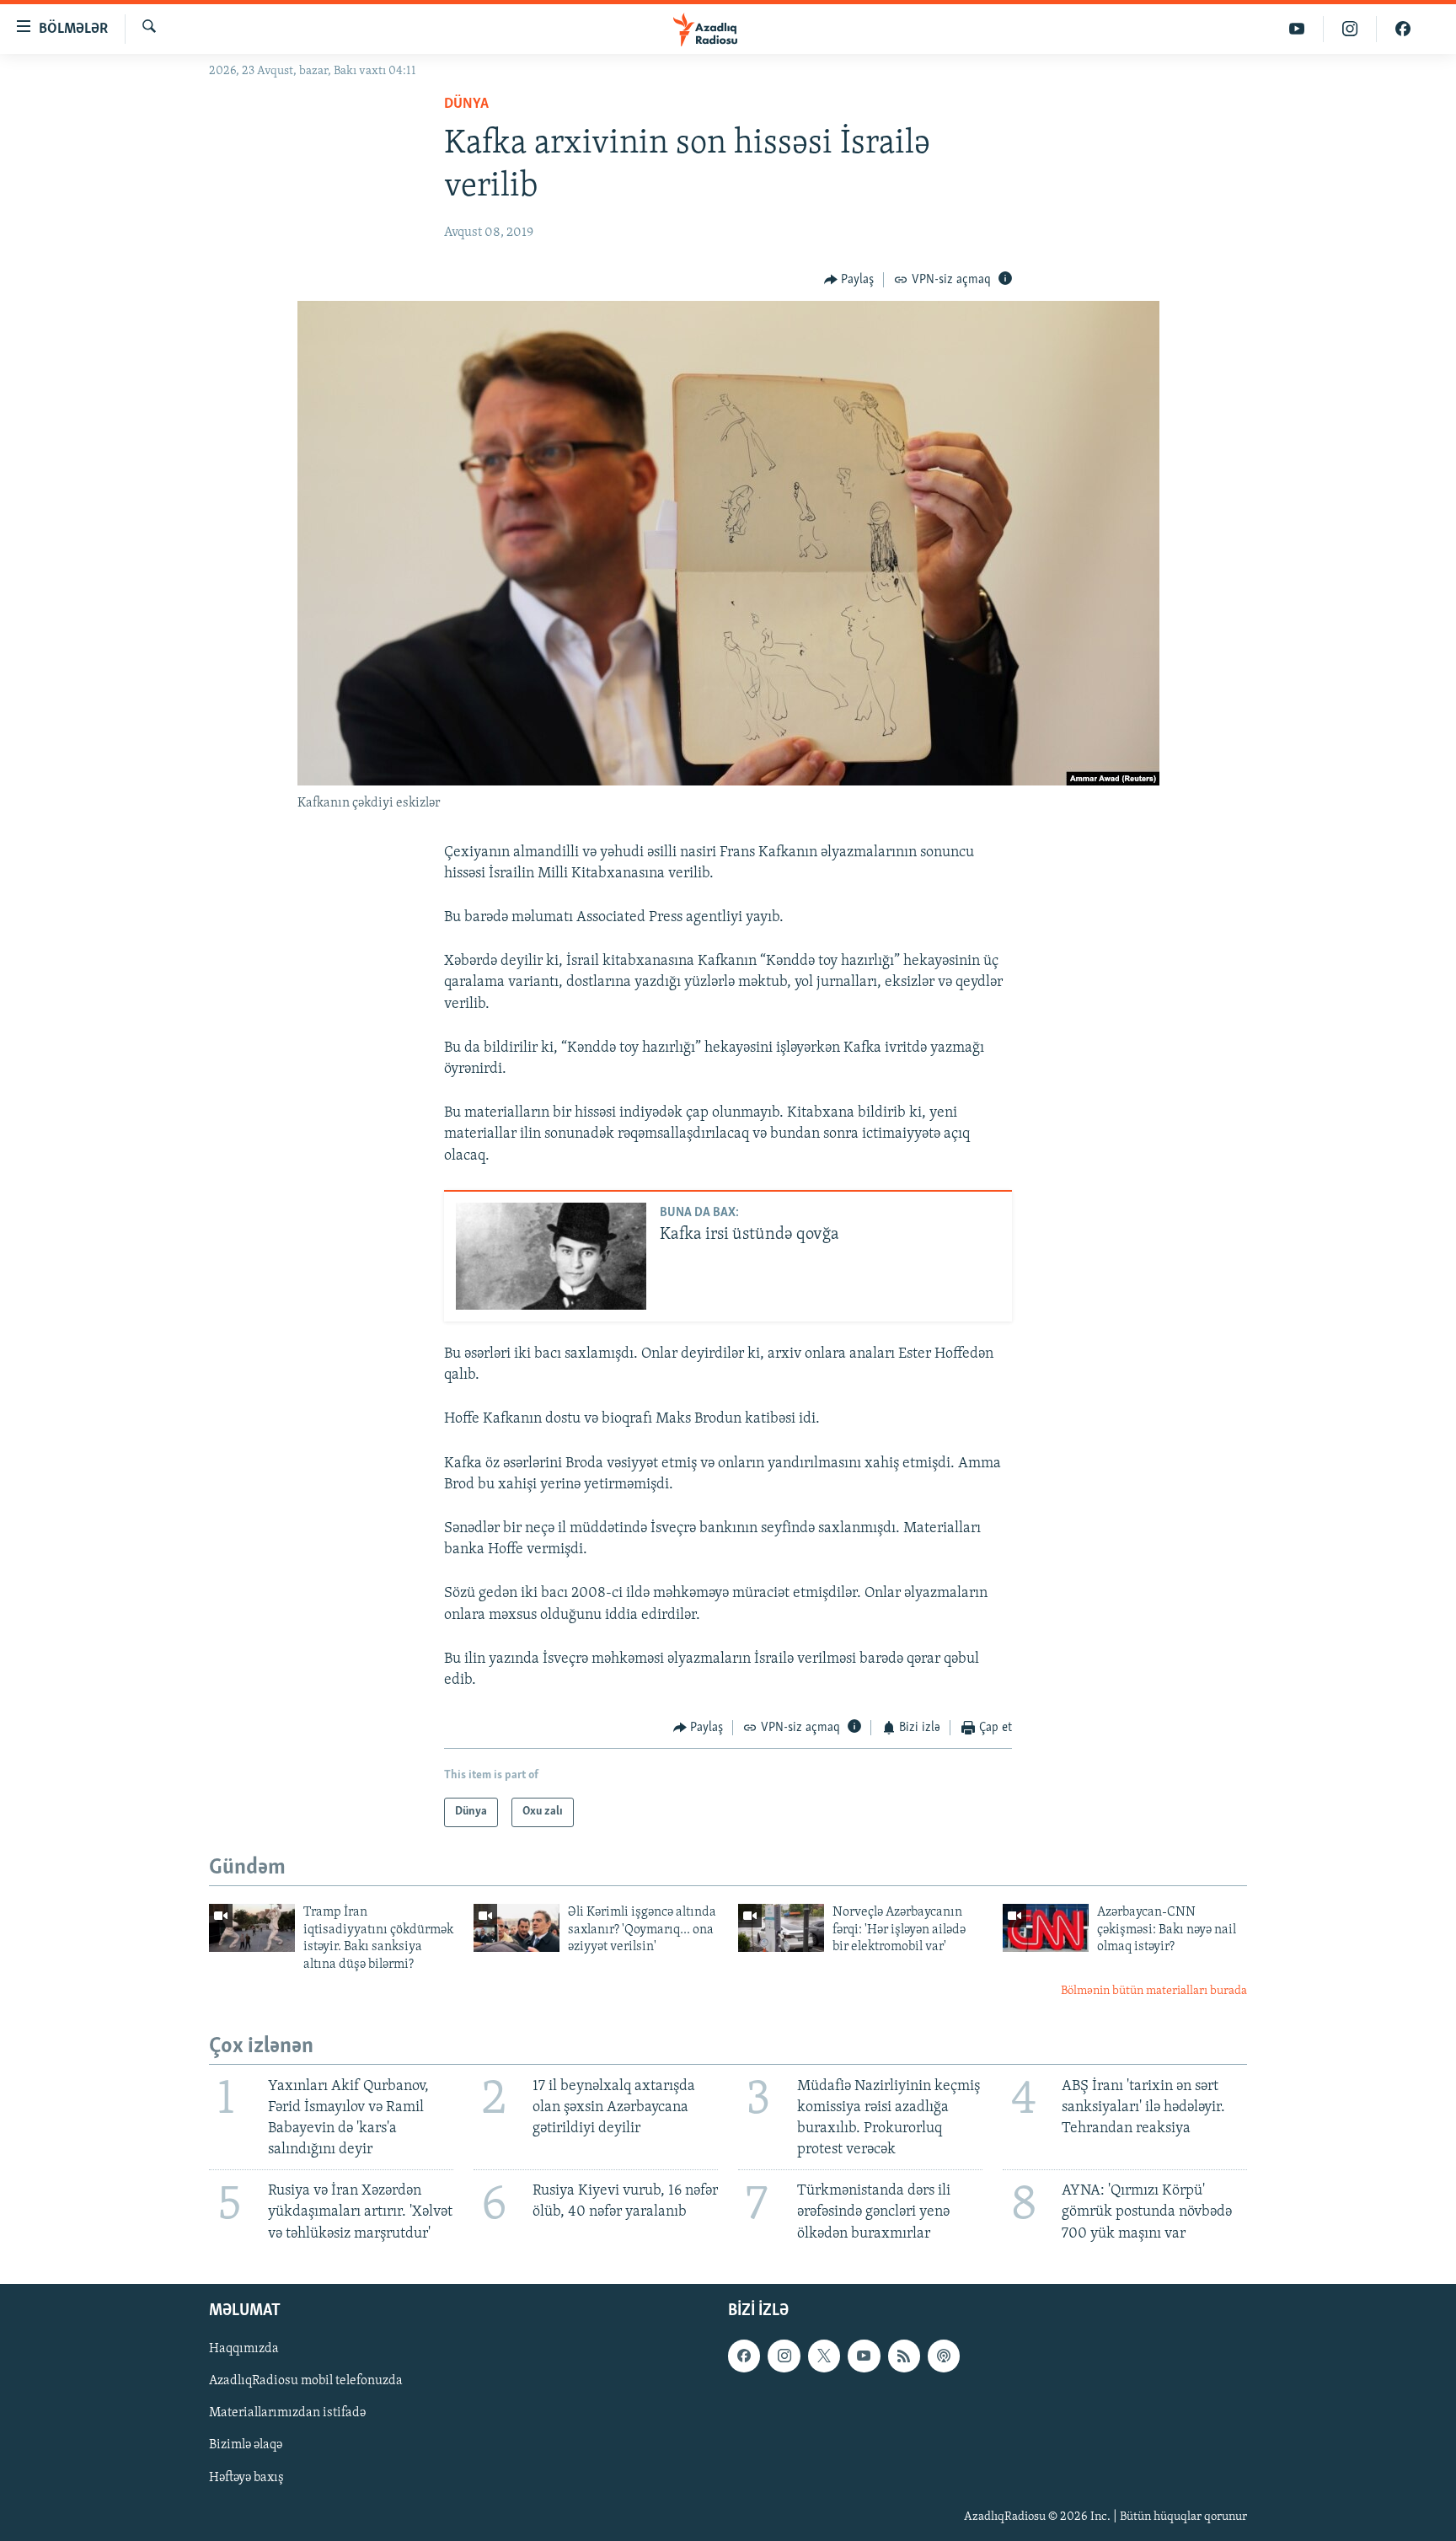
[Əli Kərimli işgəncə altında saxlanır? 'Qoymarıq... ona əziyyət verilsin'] (517, 1928)
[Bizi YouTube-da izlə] (1297, 29)
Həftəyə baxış (246, 2477)
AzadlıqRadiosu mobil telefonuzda (306, 2381)
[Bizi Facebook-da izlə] (1403, 29)
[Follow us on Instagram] (784, 2356)
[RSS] (904, 2356)
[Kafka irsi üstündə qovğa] (551, 1256)
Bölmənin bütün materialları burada (1154, 1991)
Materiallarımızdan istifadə (287, 2413)
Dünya (466, 105)
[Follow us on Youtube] (864, 2356)
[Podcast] (944, 2356)
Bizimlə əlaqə (246, 2445)
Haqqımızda (244, 2349)
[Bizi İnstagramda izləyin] (1350, 29)
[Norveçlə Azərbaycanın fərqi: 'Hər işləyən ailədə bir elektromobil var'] (781, 1928)
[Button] (849, 280)
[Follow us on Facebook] (744, 2356)
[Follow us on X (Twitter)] (824, 2356)
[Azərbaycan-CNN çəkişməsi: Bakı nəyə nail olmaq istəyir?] (1046, 1928)
